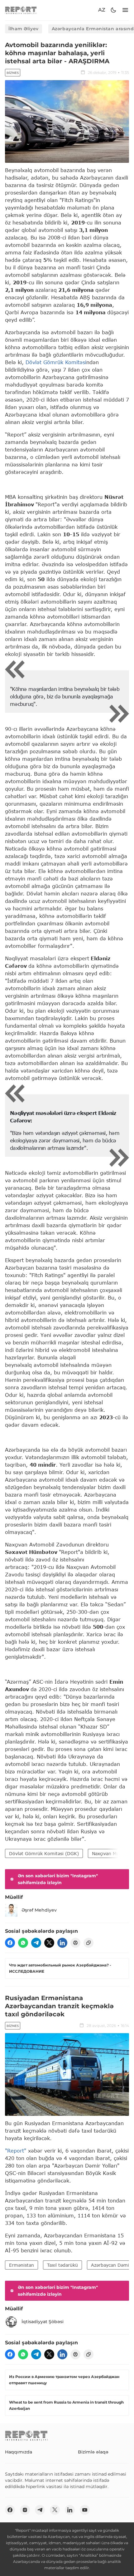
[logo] (21, 10)
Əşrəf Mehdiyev (39, 1910)
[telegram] (36, 1943)
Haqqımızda (19, 2452)
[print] (75, 1943)
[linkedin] (62, 1943)
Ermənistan (22, 2265)
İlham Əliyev (24, 29)
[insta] (25, 2510)
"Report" (16, 2151)
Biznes (13, 73)
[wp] (23, 1943)
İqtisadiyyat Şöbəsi (43, 2322)
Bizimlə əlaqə (93, 2452)
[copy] (89, 1943)
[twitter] (49, 1943)
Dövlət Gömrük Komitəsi (56, 362)
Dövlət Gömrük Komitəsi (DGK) (44, 1853)
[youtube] (85, 2510)
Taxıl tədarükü (62, 2265)
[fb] (10, 1943)
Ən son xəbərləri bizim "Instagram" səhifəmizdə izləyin (58, 1879)
